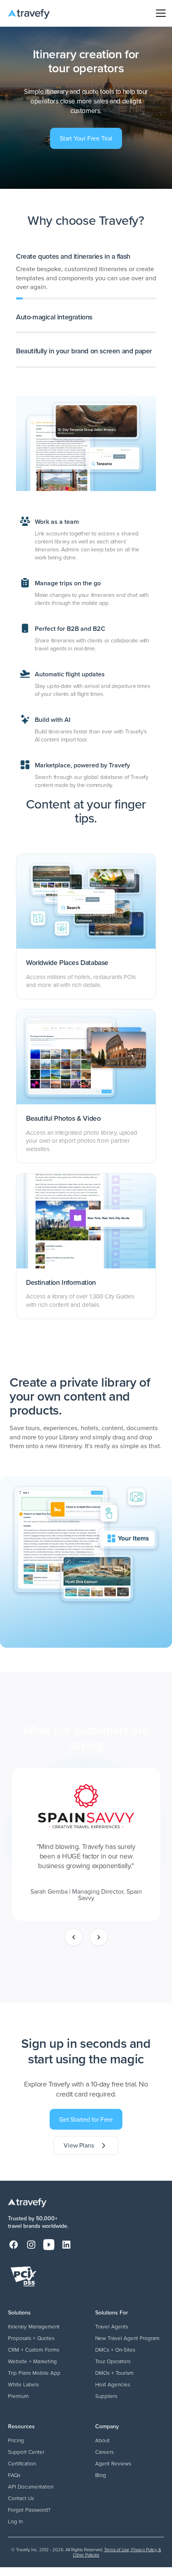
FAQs (14, 2475)
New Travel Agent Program (127, 2338)
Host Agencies (113, 2384)
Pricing (16, 2440)
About (102, 2440)
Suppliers (106, 2396)
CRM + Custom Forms (34, 2349)
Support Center (26, 2452)
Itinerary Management (34, 2326)
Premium (18, 2396)
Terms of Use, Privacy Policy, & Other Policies (117, 2552)
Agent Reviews (113, 2463)
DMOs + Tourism (114, 2373)
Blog (101, 2475)
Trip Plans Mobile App (34, 2373)
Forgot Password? (29, 2510)
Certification (22, 2463)
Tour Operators (113, 2361)
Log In (15, 2521)
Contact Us (21, 2498)
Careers (104, 2452)
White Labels (23, 2384)
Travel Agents (112, 2326)
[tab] (86, 276)
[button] (159, 13)
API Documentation (31, 2486)
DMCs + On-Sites (115, 2349)
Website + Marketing (32, 2361)
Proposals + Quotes (31, 2338)
